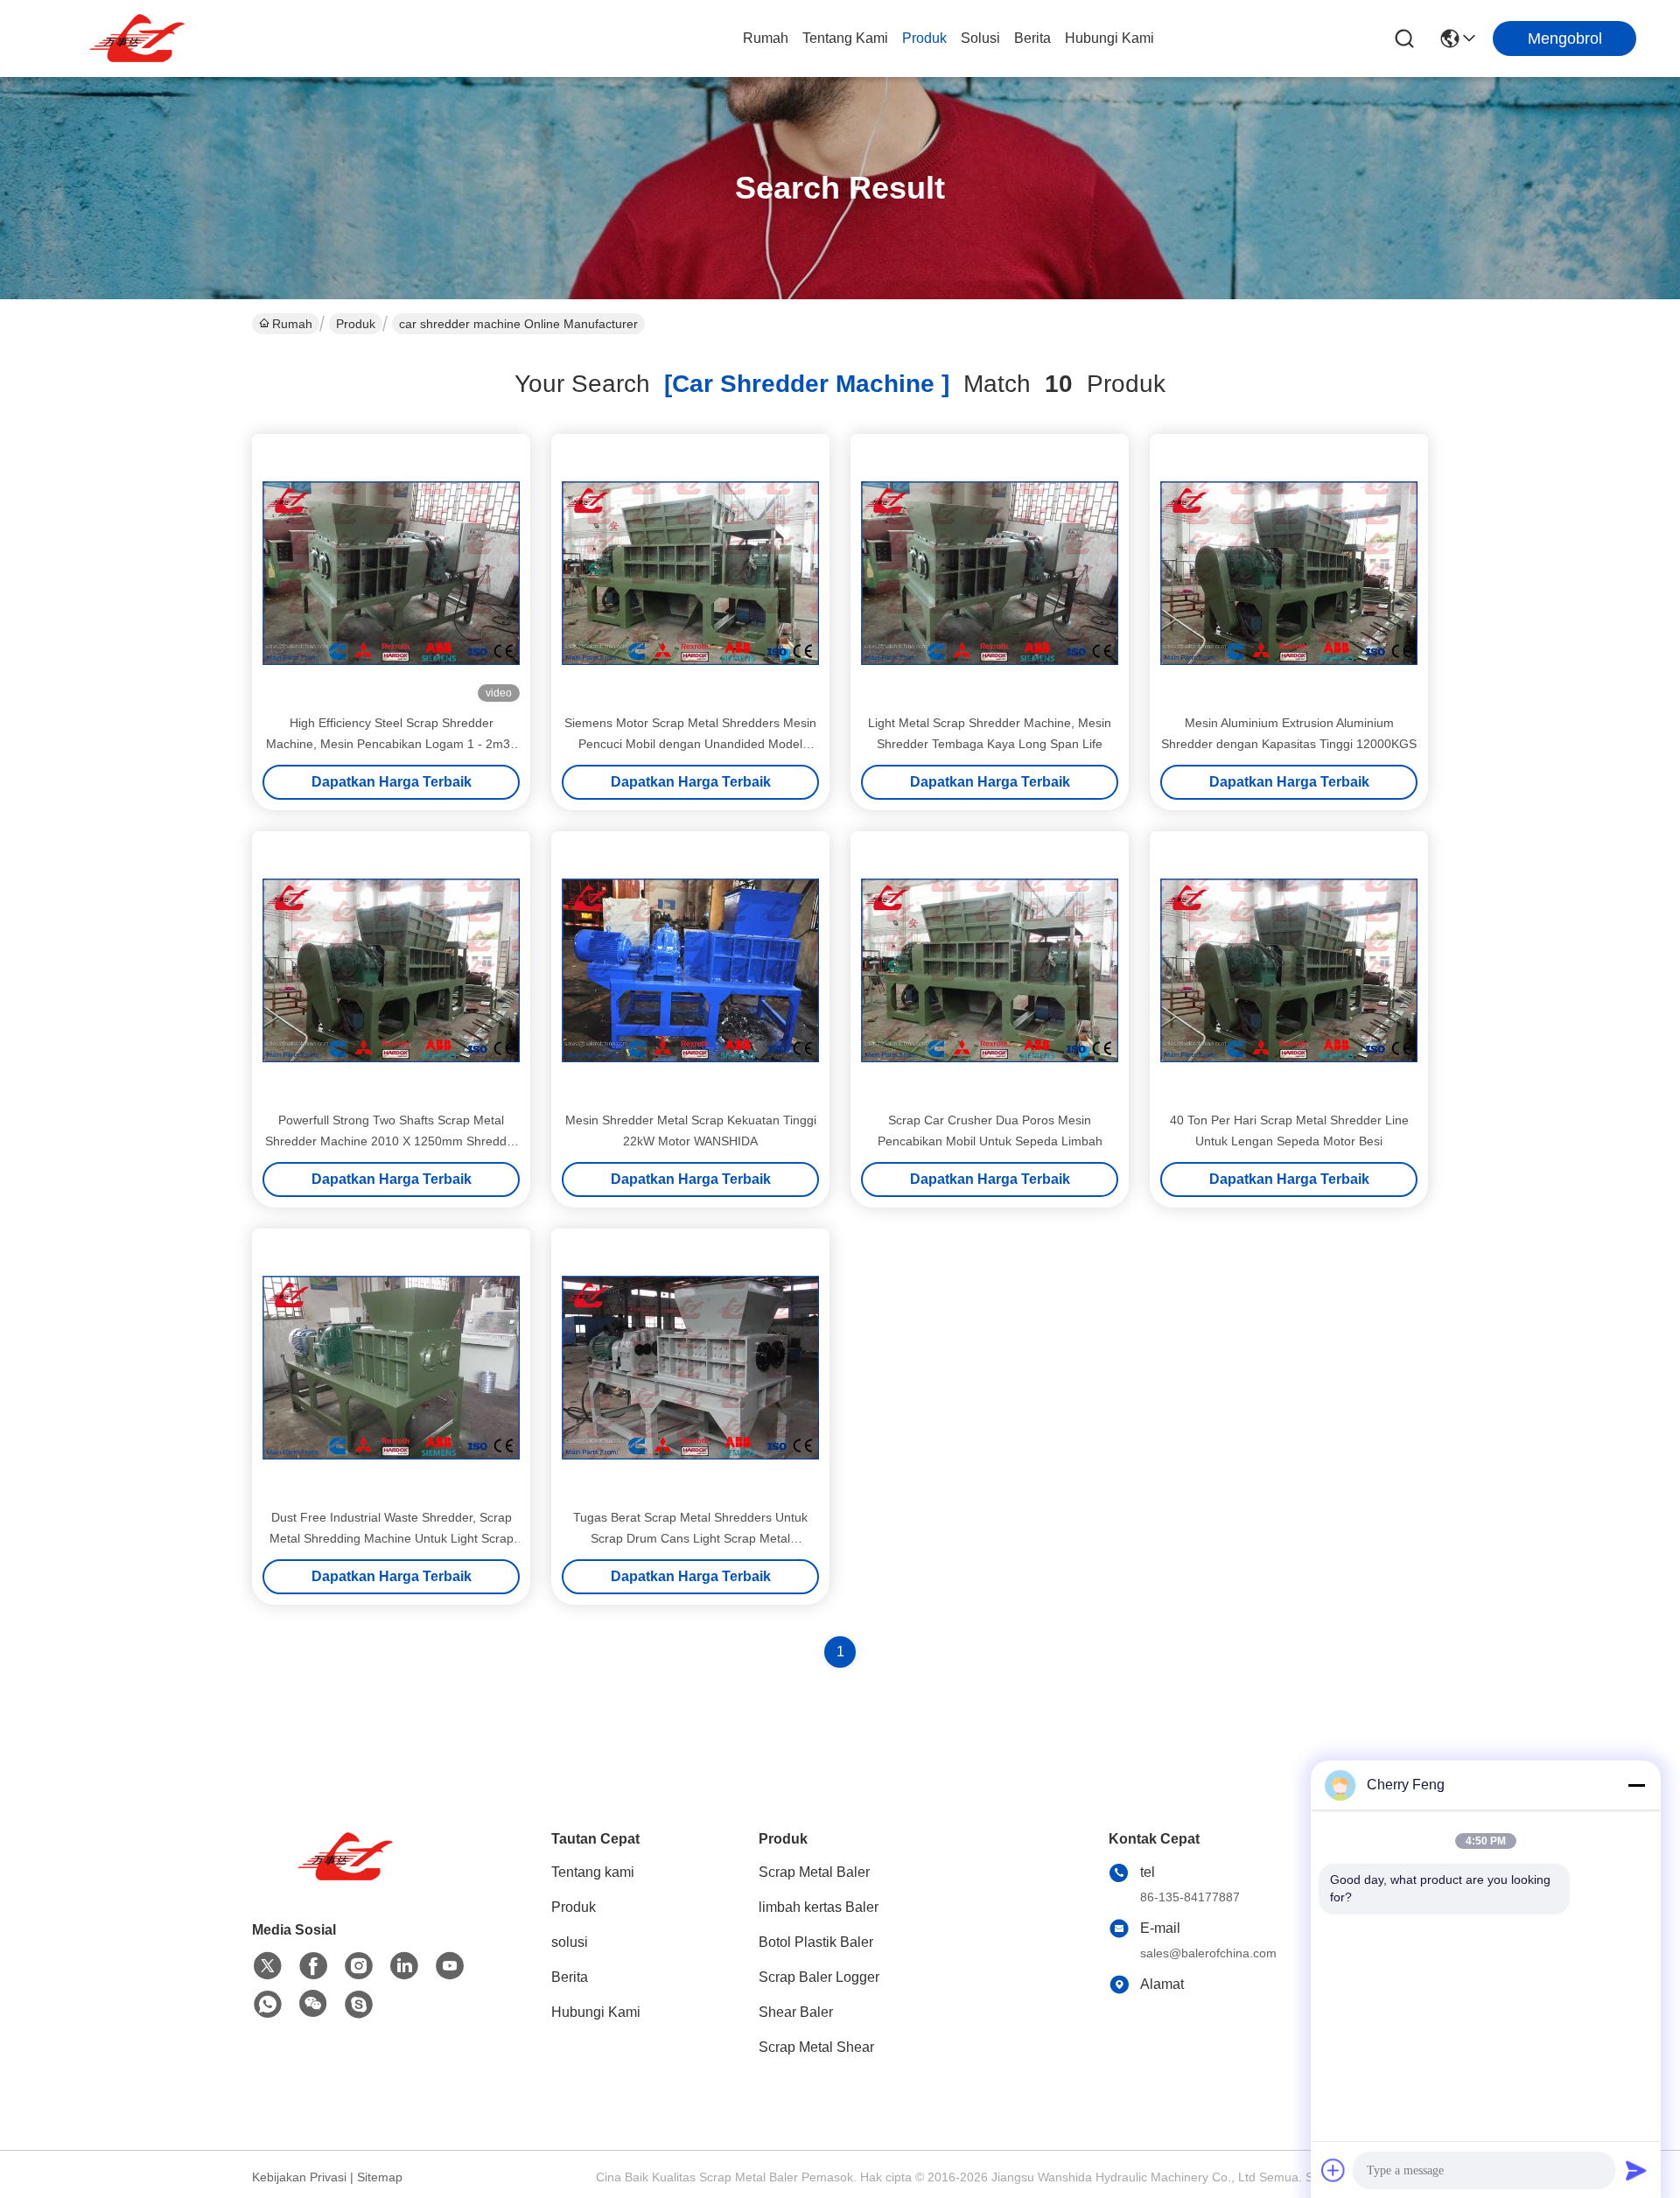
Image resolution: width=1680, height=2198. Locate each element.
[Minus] (1636, 1785)
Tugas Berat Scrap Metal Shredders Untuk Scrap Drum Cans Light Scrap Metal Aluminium (690, 1538)
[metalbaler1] (359, 2005)
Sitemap (380, 2177)
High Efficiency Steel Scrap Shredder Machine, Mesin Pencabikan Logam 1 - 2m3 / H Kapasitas (392, 744)
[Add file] (1333, 2170)
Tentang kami (845, 38)
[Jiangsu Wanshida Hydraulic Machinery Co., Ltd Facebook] (313, 1966)
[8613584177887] (268, 2005)
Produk (924, 38)
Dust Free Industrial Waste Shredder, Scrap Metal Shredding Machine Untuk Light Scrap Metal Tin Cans (392, 1538)
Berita (1032, 38)
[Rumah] (348, 1878)
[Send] (1636, 2170)
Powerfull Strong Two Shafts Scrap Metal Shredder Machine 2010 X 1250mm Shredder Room (392, 1141)
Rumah (766, 38)
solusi (980, 38)
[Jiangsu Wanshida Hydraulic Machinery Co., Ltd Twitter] (268, 1966)
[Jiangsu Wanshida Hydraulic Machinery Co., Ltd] (140, 38)
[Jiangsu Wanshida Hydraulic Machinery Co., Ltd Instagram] (359, 1966)
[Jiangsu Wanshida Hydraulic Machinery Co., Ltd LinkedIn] (404, 1966)
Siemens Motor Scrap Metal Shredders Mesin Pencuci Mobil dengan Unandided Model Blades (690, 744)
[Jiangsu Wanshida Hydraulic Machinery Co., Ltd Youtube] (450, 1966)
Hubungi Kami (1109, 38)
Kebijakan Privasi (299, 2177)
